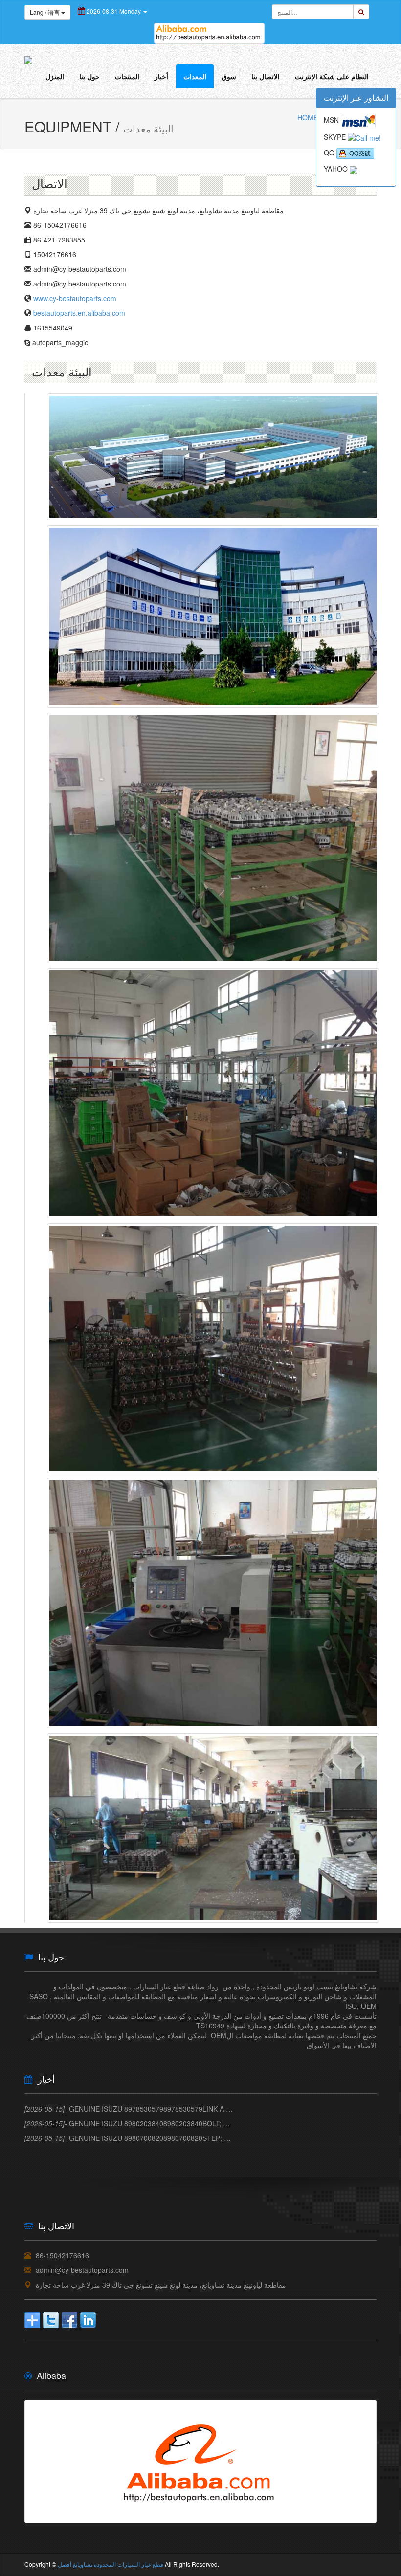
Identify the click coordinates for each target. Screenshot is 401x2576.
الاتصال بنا (266, 76)
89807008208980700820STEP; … (128, 2138)
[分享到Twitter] (51, 2320)
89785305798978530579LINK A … (129, 2109)
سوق (229, 76)
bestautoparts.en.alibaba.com (79, 313)
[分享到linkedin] (88, 2320)
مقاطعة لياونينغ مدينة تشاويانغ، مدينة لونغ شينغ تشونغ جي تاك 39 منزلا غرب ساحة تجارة (161, 2285)
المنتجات (127, 76)
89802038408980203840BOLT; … (127, 2123)
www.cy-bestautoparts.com (75, 298)
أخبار (161, 76)
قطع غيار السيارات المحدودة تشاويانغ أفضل (111, 2564)
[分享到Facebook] (69, 2320)
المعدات (195, 76)
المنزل (55, 76)
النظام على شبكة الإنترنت (332, 76)
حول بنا (89, 76)
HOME (308, 117)
